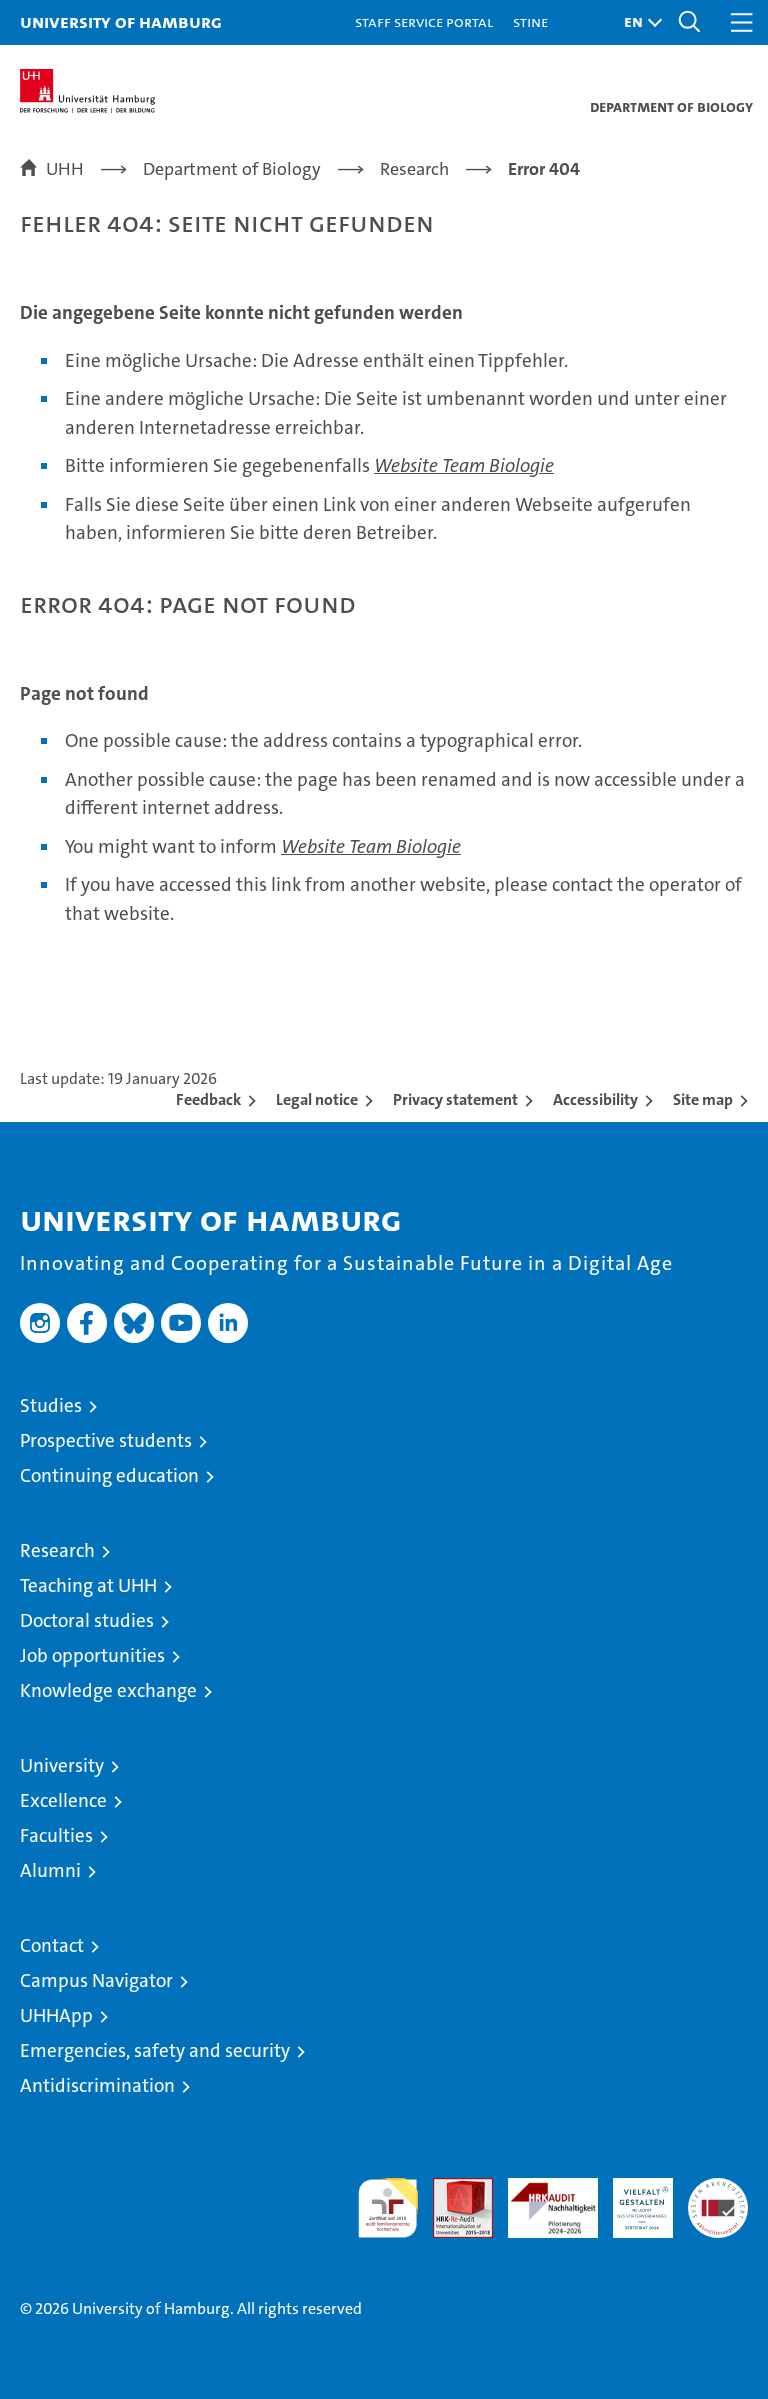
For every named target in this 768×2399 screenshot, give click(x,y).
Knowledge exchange (108, 1690)
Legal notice (317, 1099)
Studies (51, 1405)
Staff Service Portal (424, 21)
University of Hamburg (121, 21)
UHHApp (56, 2015)
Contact (52, 1945)
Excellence (63, 1800)
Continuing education (109, 1475)
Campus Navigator (96, 1980)
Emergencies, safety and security (155, 2050)
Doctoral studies (87, 1620)
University (62, 1765)
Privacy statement (455, 1099)
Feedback (208, 1099)
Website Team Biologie (464, 465)
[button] (638, 22)
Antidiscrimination (97, 2085)
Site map (703, 1099)
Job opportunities (92, 1655)
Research (57, 1550)
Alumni (50, 1870)
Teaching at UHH (88, 1585)
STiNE (530, 21)
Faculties (56, 1835)
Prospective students (106, 1440)
